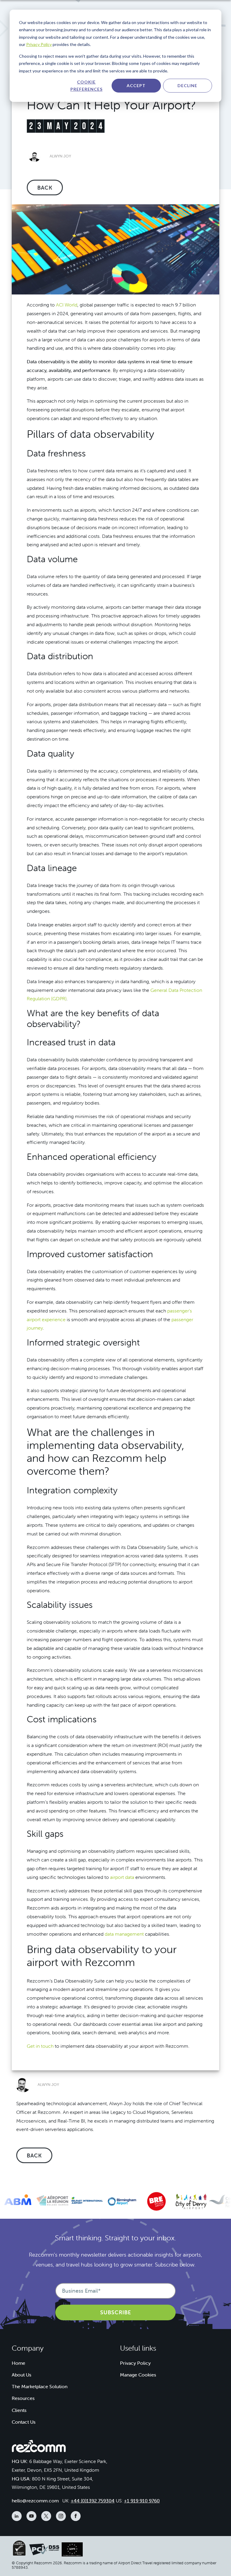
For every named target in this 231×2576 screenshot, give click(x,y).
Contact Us (24, 2422)
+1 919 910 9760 (142, 2501)
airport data (122, 1877)
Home (18, 2363)
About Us (22, 2375)
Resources (23, 2398)
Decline (187, 85)
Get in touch (40, 2046)
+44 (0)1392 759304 (93, 2501)
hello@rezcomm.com (35, 2501)
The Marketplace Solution (40, 2386)
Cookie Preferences (86, 86)
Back (45, 188)
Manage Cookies (138, 2375)
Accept (136, 85)
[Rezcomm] (39, 2448)
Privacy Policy (39, 44)
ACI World (67, 305)
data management (124, 1934)
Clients (19, 2410)
